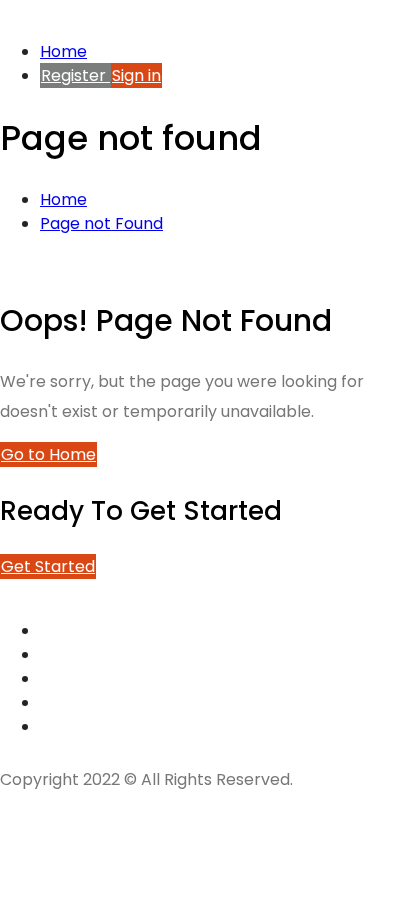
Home (63, 51)
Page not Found (101, 223)
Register (75, 75)
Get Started (48, 566)
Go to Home (48, 454)
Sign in (136, 75)
